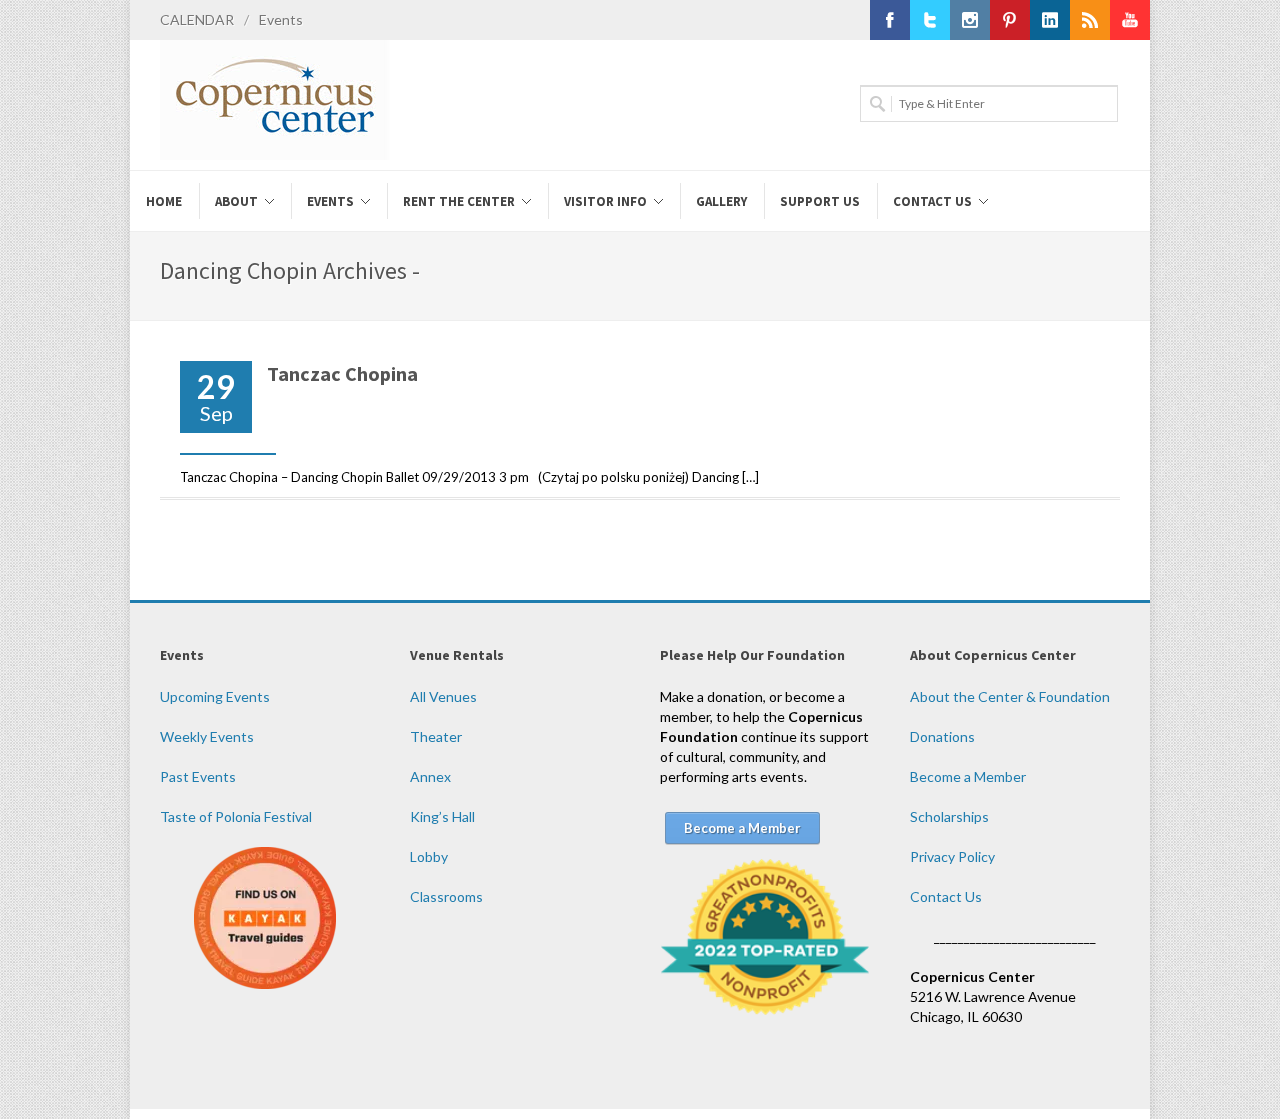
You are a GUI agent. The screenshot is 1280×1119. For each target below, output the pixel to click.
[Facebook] (890, 20)
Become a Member (968, 776)
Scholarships (949, 816)
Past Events (198, 776)
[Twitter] (930, 20)
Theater (436, 736)
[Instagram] (970, 20)
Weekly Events (207, 736)
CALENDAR (197, 19)
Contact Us (946, 896)
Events (281, 19)
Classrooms (446, 896)
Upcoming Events (215, 696)
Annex (430, 776)
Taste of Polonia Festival (236, 816)
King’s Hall (442, 816)
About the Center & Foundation (1010, 696)
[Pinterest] (1010, 20)
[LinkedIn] (1050, 20)
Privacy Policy (952, 856)
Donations (942, 736)
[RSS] (1090, 20)
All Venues (443, 696)
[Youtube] (1130, 20)
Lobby (429, 856)
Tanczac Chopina (342, 373)
